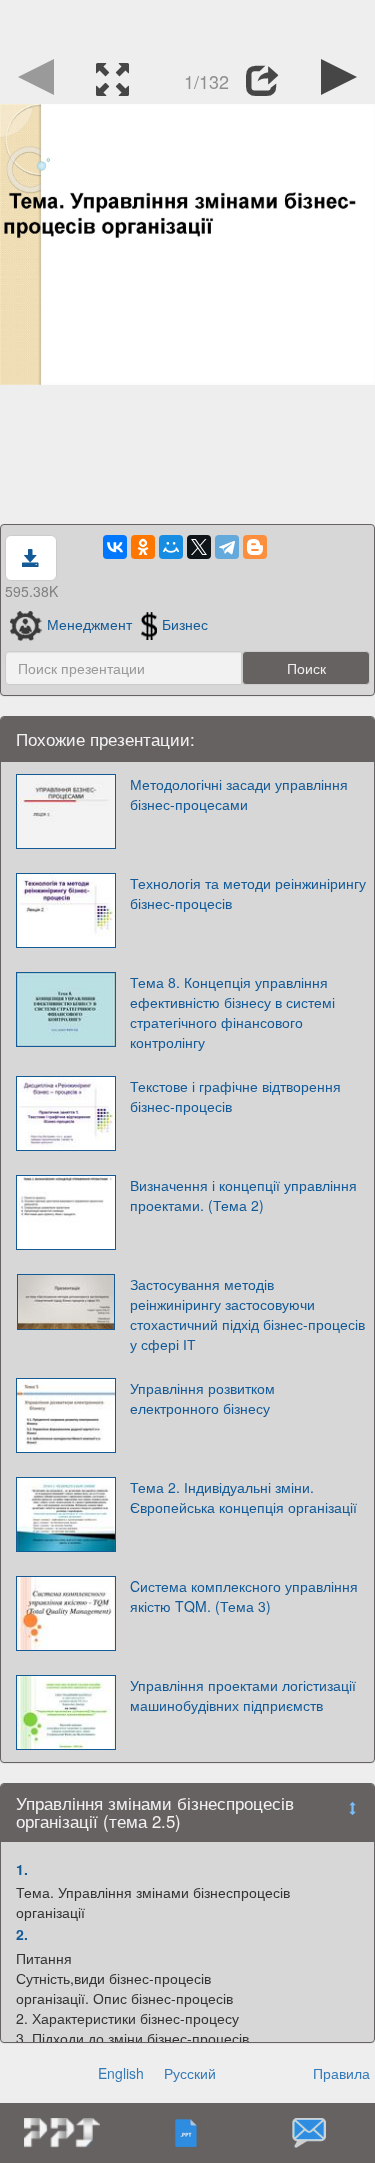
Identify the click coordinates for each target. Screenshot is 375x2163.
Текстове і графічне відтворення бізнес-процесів (235, 1096)
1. (22, 1869)
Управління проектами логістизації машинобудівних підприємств (243, 1695)
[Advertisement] (188, 25)
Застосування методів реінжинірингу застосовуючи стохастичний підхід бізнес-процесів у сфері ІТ (247, 1314)
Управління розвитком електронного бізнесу (202, 1398)
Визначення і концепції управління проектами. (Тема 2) (243, 1195)
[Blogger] (255, 547)
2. (22, 1934)
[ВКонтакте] (115, 547)
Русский (190, 2073)
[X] (199, 547)
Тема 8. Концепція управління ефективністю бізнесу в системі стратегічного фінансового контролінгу (232, 1012)
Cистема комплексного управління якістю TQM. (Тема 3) (244, 1596)
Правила (341, 2073)
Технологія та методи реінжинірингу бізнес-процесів (248, 893)
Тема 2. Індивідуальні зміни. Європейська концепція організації (243, 1497)
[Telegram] (227, 547)
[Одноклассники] (143, 547)
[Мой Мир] (171, 547)
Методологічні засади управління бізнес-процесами (239, 794)
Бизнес (185, 624)
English (121, 2073)
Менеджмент (89, 624)
